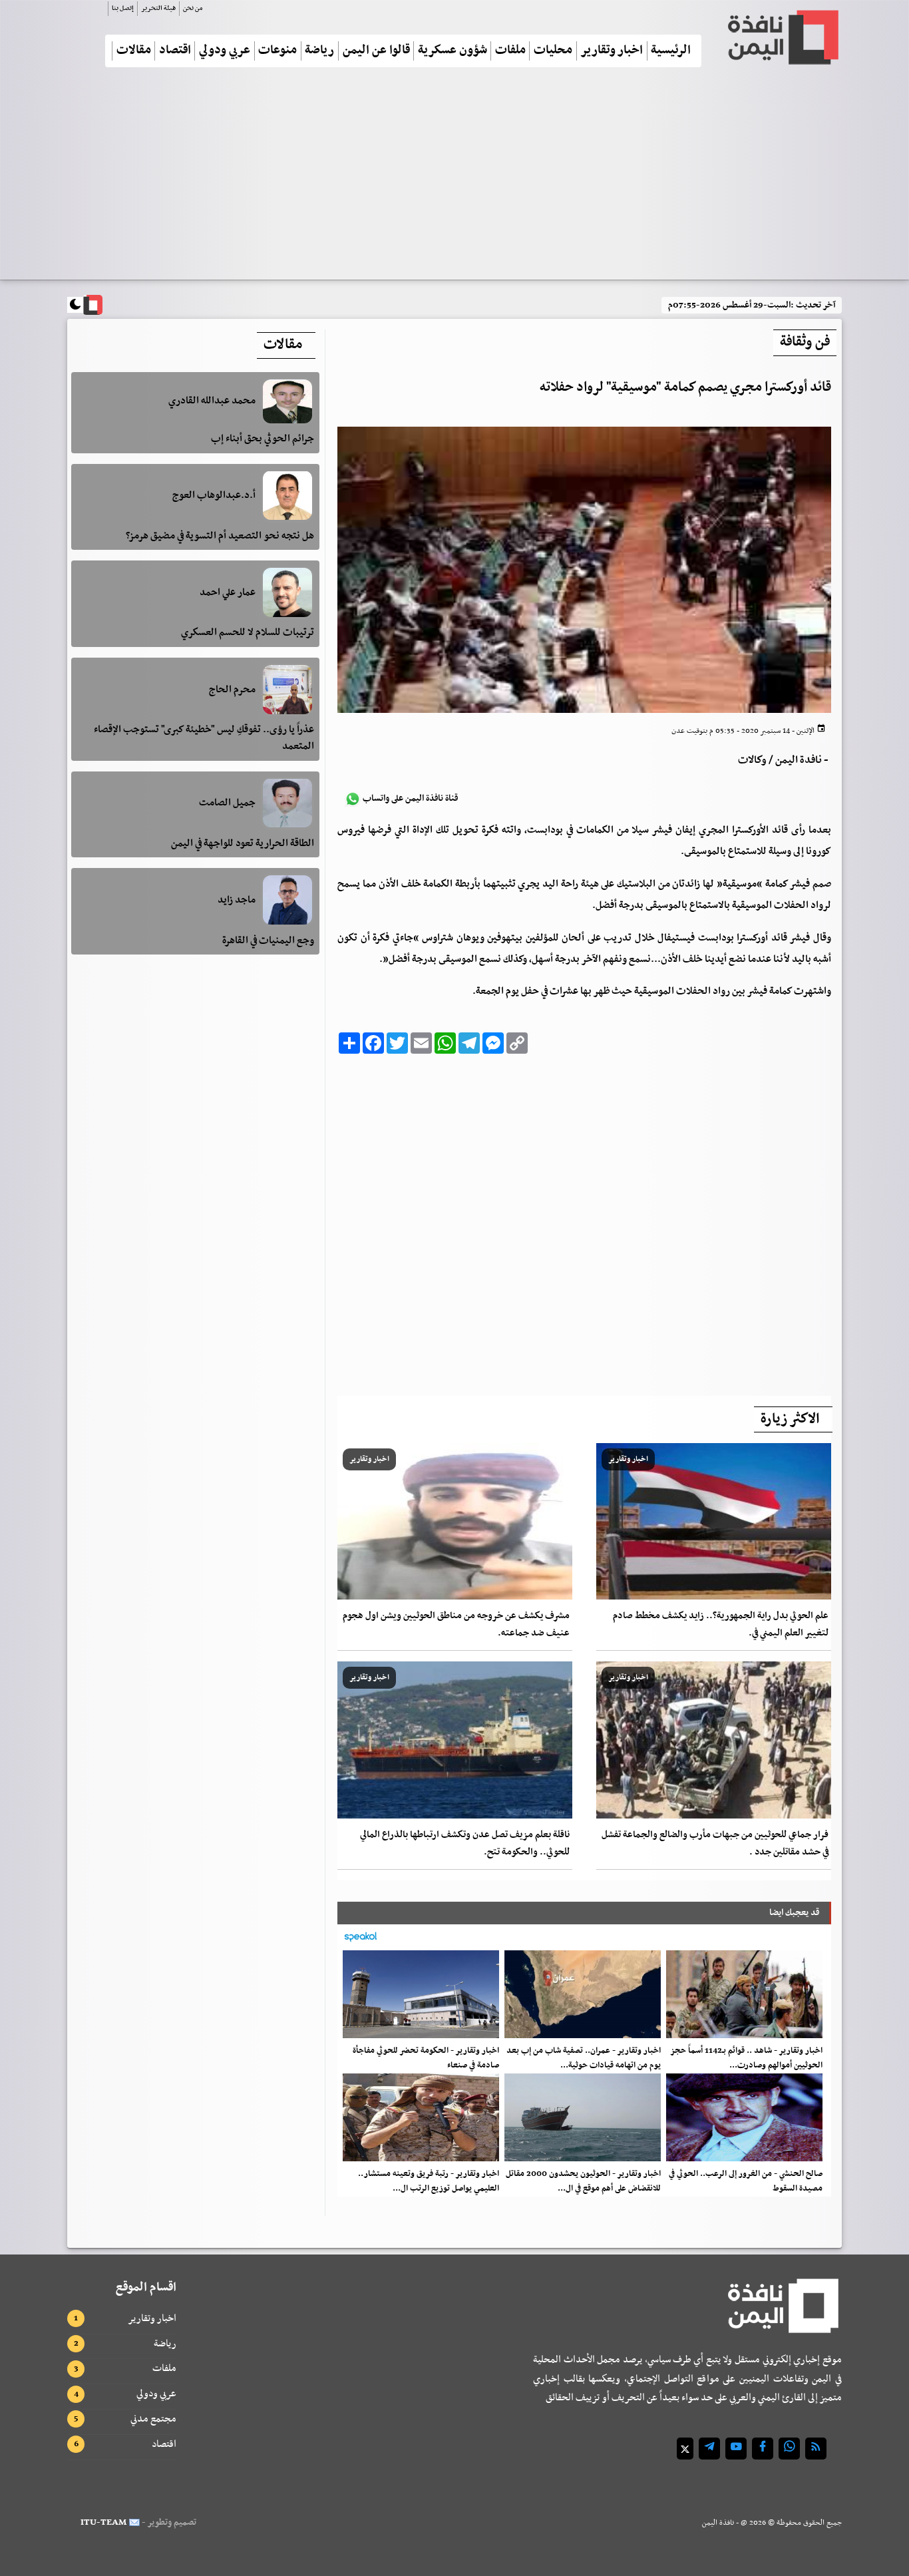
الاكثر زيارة (790, 1419)
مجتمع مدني (153, 2419)
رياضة (319, 51)
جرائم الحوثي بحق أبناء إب (263, 439)
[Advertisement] (454, 179)
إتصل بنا (123, 8)
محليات (553, 51)
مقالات (134, 51)
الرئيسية (671, 51)
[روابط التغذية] (816, 2449)
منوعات (277, 51)
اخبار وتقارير (612, 51)
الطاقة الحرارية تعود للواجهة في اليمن (243, 843)
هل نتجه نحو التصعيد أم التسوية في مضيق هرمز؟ (220, 535)
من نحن (193, 8)
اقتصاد (175, 51)
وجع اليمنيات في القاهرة (268, 940)
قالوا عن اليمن (376, 51)
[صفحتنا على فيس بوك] (763, 2449)
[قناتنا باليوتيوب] (736, 2449)
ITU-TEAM (103, 2522)
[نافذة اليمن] (782, 37)
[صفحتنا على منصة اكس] (685, 2449)
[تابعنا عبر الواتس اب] (789, 2449)
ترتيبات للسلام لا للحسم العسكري (248, 632)
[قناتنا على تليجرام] (709, 2449)
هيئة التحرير (158, 8)
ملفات (510, 51)
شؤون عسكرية (453, 51)
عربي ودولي (225, 51)
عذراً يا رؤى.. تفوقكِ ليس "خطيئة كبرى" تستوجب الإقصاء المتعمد (204, 738)
